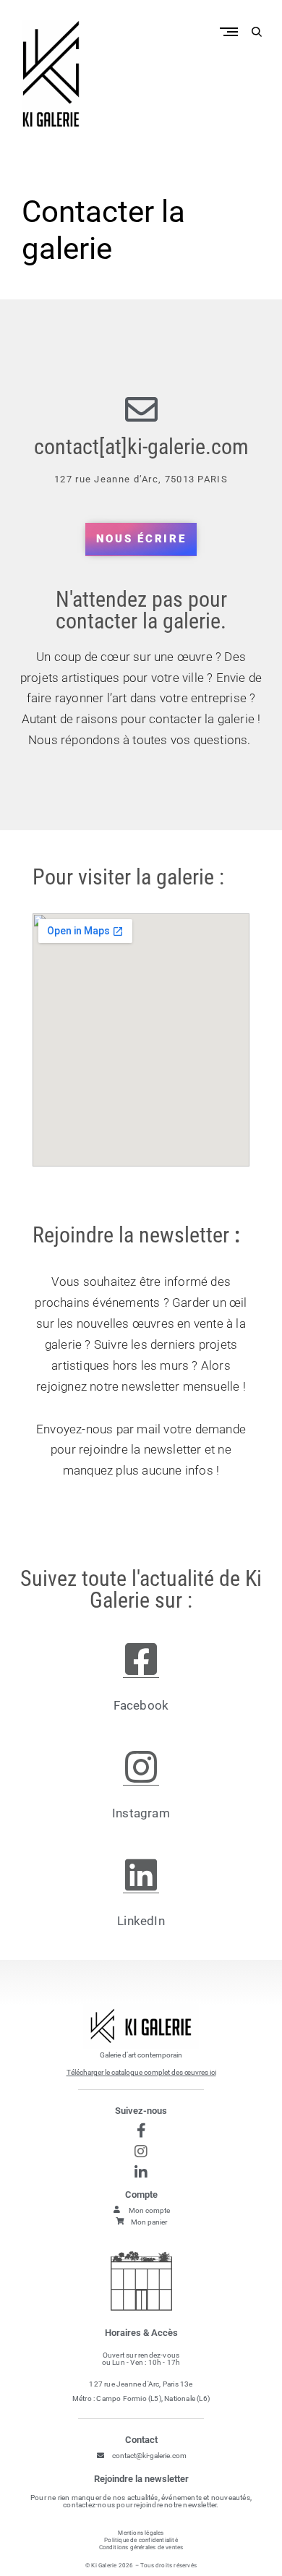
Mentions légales (141, 2533)
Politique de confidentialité (141, 2540)
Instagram (141, 1813)
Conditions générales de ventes (141, 2547)
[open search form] (257, 32)
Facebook (141, 1705)
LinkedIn (141, 1921)
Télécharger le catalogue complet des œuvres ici (141, 2072)
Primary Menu (232, 31)
